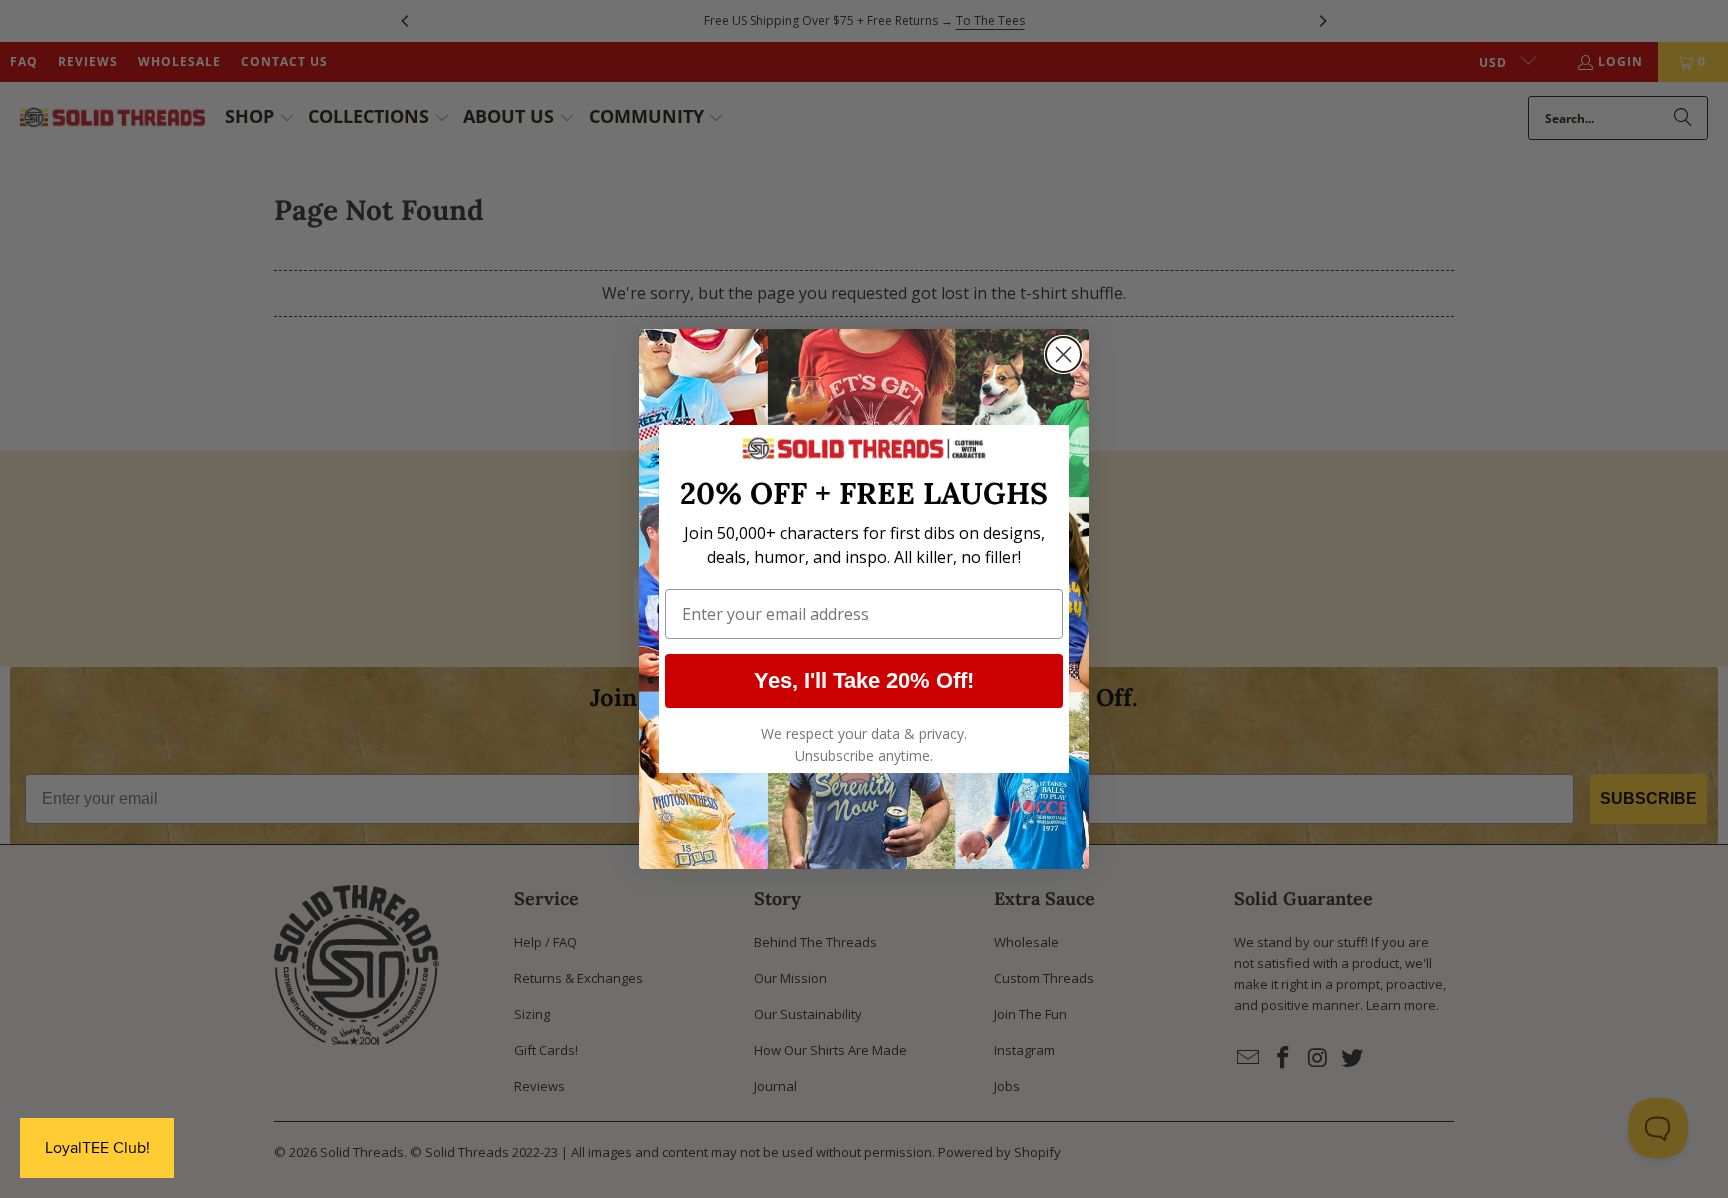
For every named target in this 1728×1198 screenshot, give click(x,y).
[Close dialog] (1063, 354)
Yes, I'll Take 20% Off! (864, 680)
